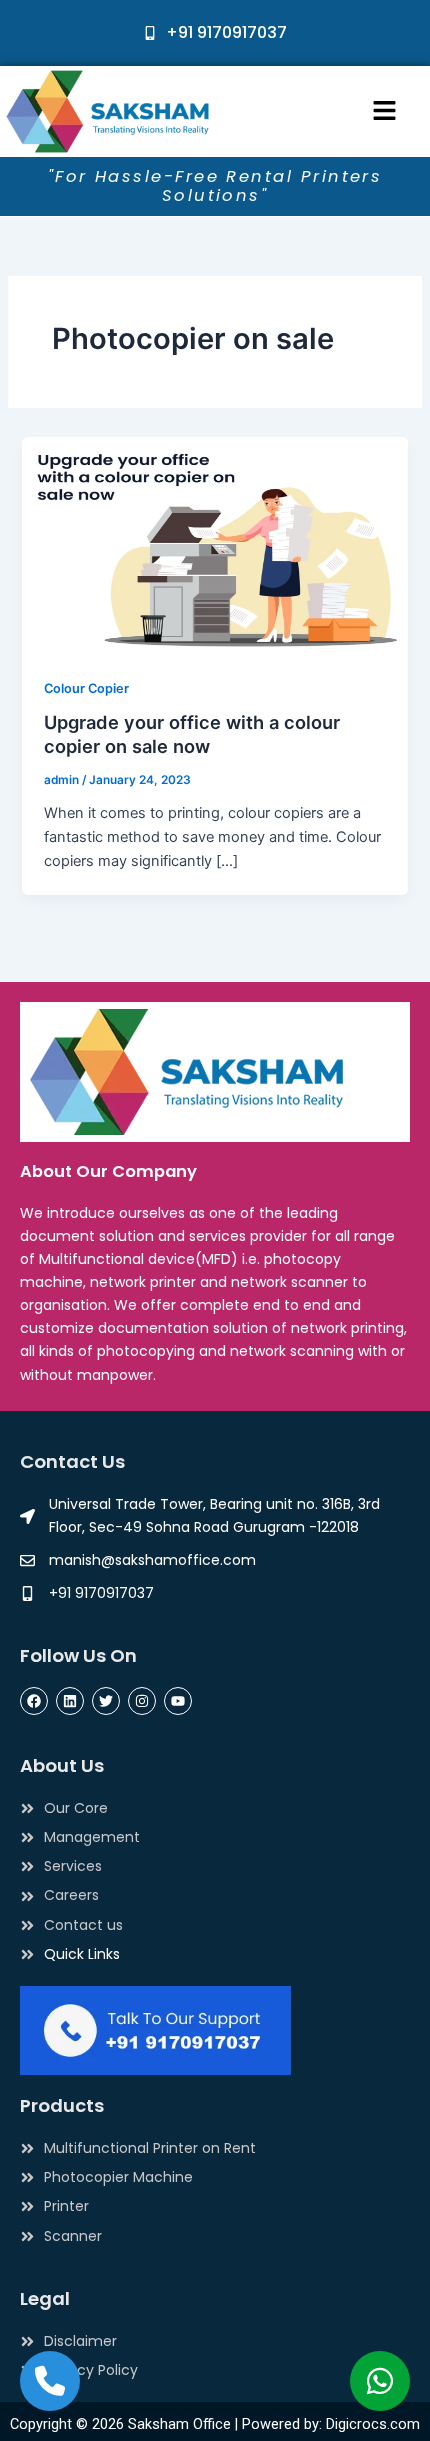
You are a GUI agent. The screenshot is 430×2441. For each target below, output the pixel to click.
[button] (384, 111)
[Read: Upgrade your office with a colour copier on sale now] (214, 544)
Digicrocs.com (373, 2424)
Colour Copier (86, 688)
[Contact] (50, 2381)
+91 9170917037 (226, 32)
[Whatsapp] (380, 2381)
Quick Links (82, 1954)
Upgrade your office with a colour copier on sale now (192, 734)
